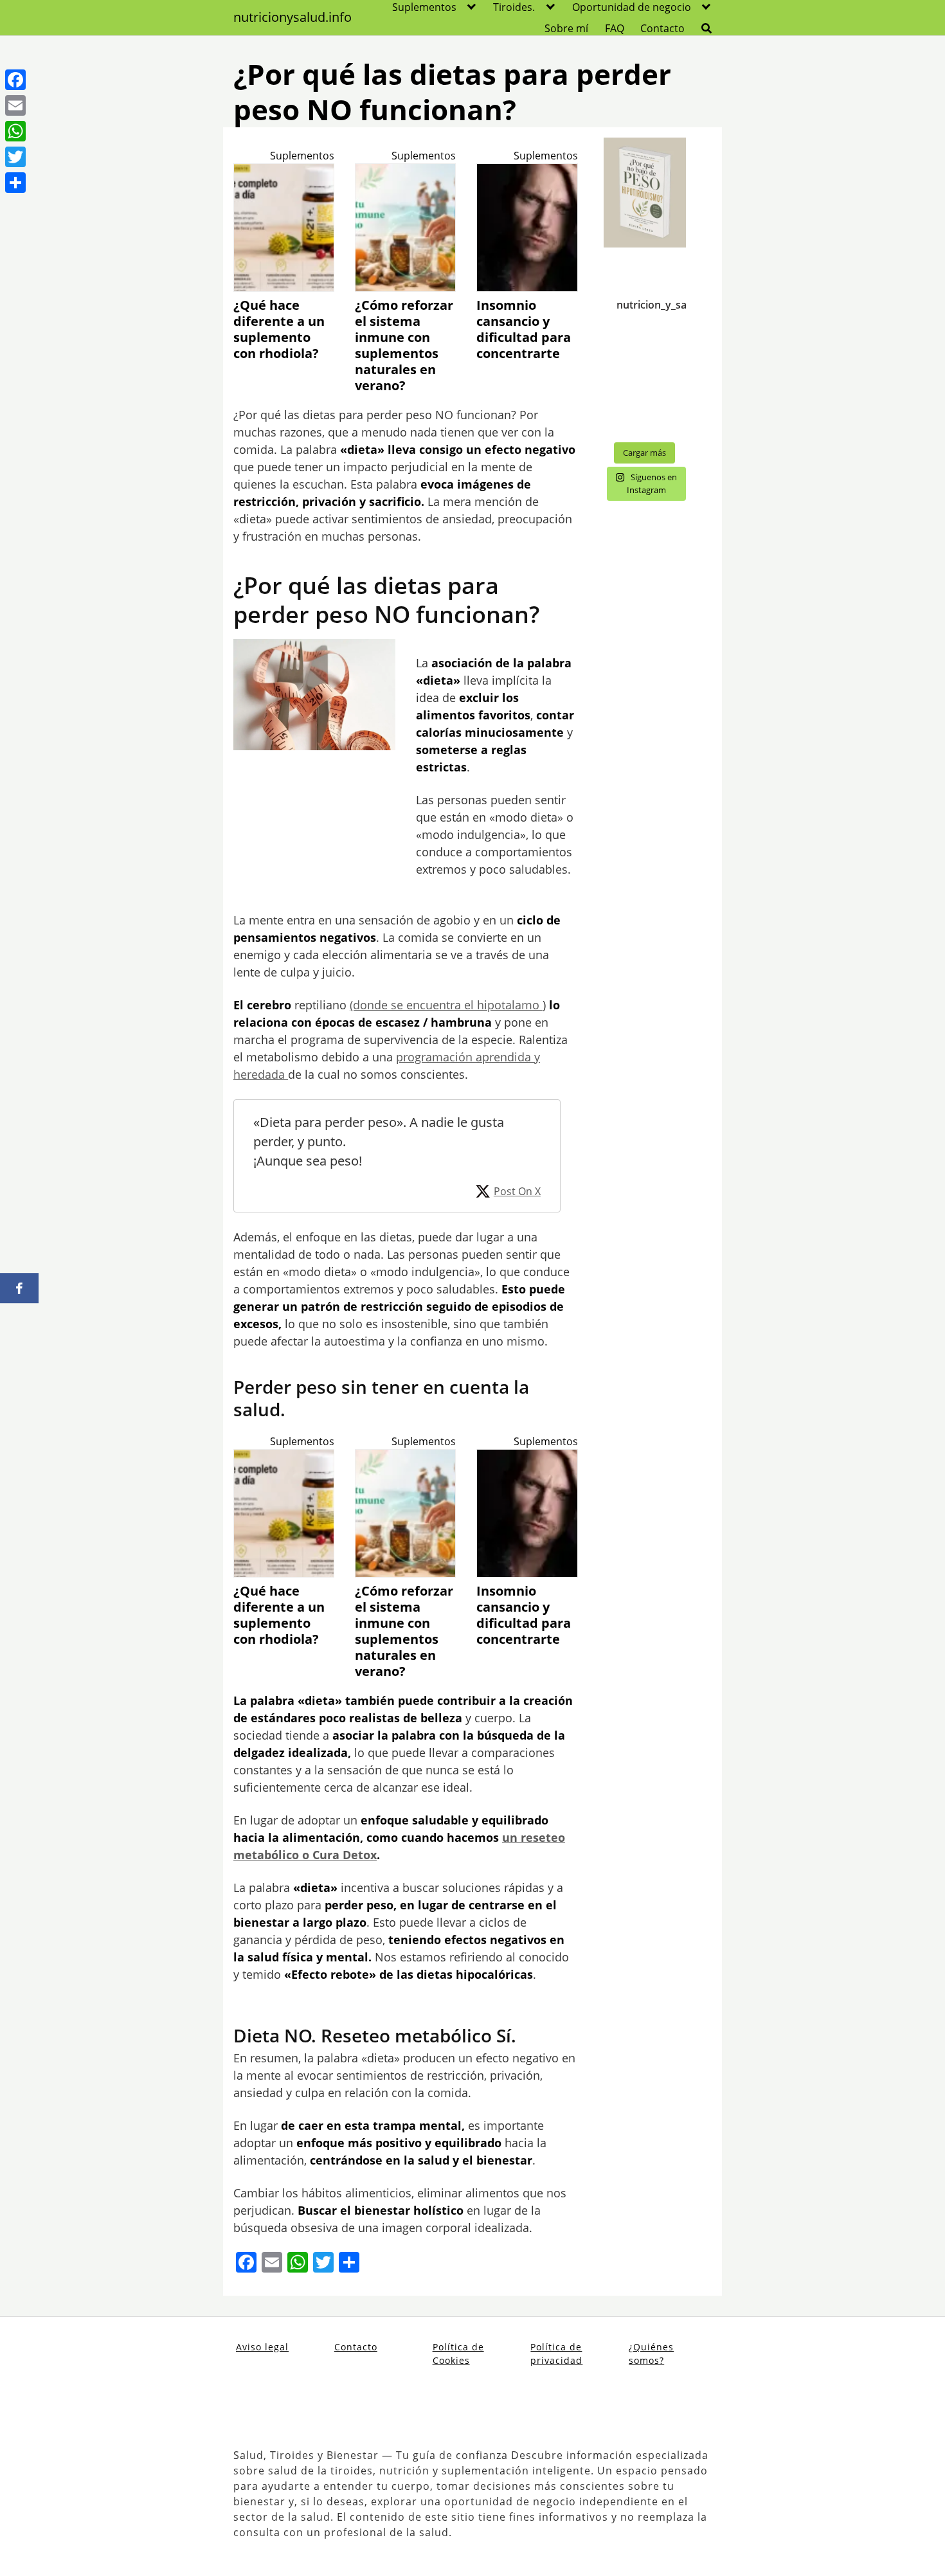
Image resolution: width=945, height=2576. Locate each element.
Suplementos (424, 7)
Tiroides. (514, 7)
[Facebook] (15, 80)
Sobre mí (566, 28)
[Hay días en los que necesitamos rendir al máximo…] (645, 408)
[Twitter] (15, 157)
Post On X (517, 1191)
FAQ (615, 28)
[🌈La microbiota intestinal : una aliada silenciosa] (645, 359)
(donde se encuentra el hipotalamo (446, 1005)
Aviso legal (262, 2347)
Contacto (662, 28)
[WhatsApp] (15, 131)
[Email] (15, 105)
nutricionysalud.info (292, 17)
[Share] (15, 183)
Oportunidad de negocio (632, 7)
